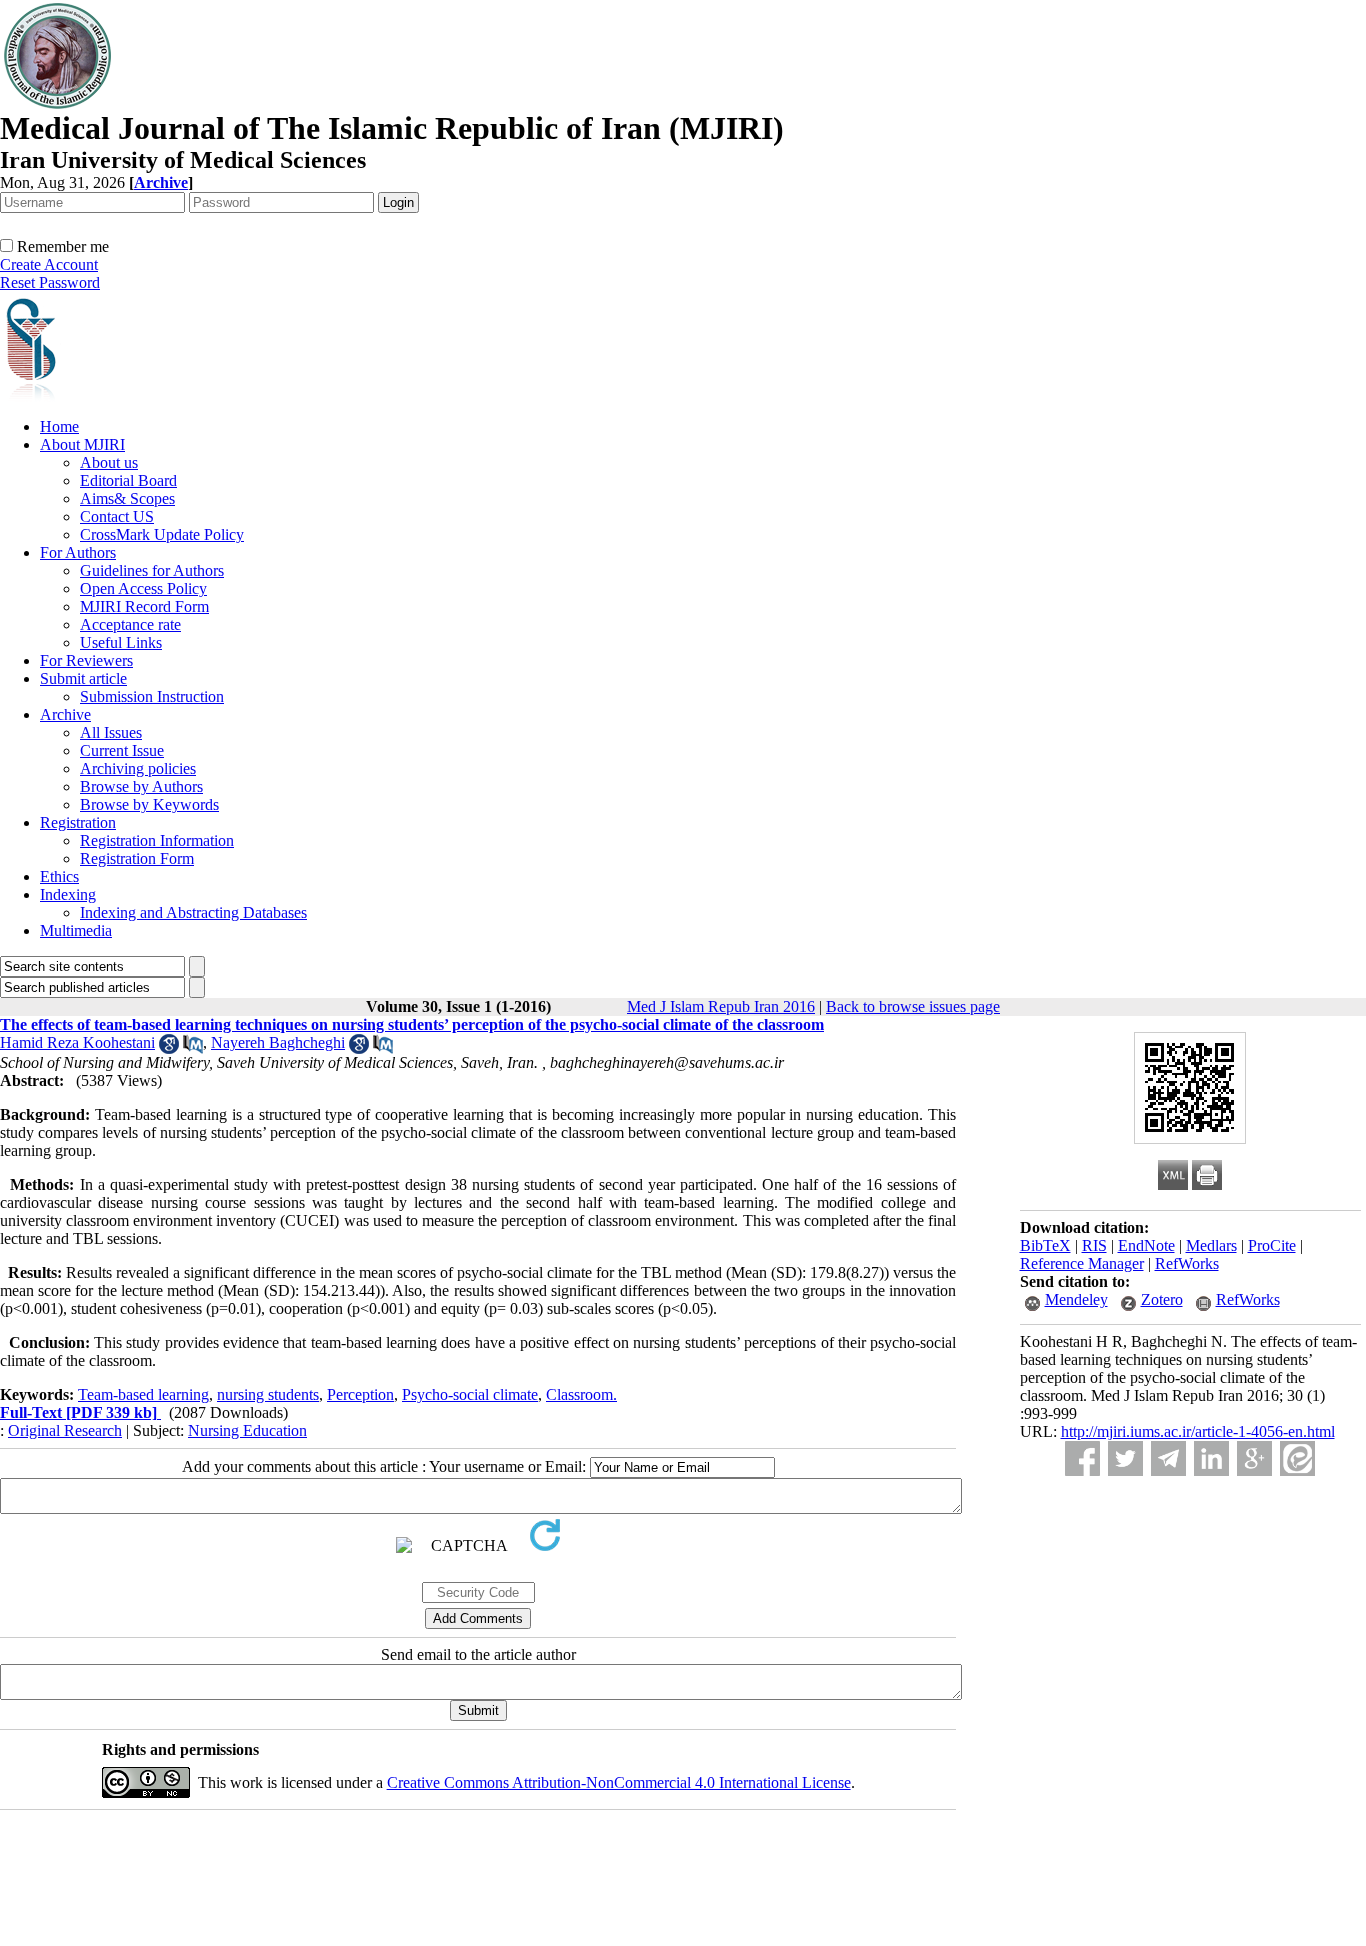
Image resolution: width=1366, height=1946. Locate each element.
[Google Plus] (1254, 1458)
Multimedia (76, 930)
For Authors (78, 552)
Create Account (49, 264)
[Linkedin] (1211, 1458)
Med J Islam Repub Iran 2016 (721, 1006)
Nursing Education (247, 1430)
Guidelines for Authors (152, 570)
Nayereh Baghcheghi (278, 1042)
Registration (78, 822)
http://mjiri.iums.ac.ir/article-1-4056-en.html (1198, 1431)
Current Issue (122, 750)
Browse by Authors (141, 786)
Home (59, 426)
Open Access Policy (143, 588)
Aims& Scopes (127, 498)
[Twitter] (1125, 1458)
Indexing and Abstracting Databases (193, 912)
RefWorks (1187, 1263)
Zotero (1162, 1299)
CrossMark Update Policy (162, 534)
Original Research (65, 1430)
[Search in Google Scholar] (169, 1048)
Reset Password (50, 282)
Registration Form (137, 858)
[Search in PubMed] (193, 1048)
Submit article (83, 678)
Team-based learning (143, 1394)
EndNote (1146, 1245)
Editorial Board (128, 480)
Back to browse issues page (913, 1006)
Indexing (68, 894)
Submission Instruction (152, 696)
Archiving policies (138, 768)
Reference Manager (1082, 1263)
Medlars (1211, 1245)
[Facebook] (1082, 1458)
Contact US (117, 516)
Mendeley (1076, 1299)
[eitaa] (1297, 1458)
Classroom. (581, 1394)
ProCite (1272, 1245)
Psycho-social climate (470, 1394)
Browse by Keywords (149, 804)
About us (109, 462)
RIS (1094, 1245)
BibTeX (1045, 1245)
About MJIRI (82, 444)
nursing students (268, 1394)
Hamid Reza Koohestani (77, 1042)
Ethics (59, 876)
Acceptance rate (130, 624)
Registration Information (157, 840)
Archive (65, 714)
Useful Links (121, 642)
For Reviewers (86, 660)
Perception (360, 1394)
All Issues (111, 732)
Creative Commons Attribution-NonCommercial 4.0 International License (619, 1782)
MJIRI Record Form (144, 606)
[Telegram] (1168, 1458)
